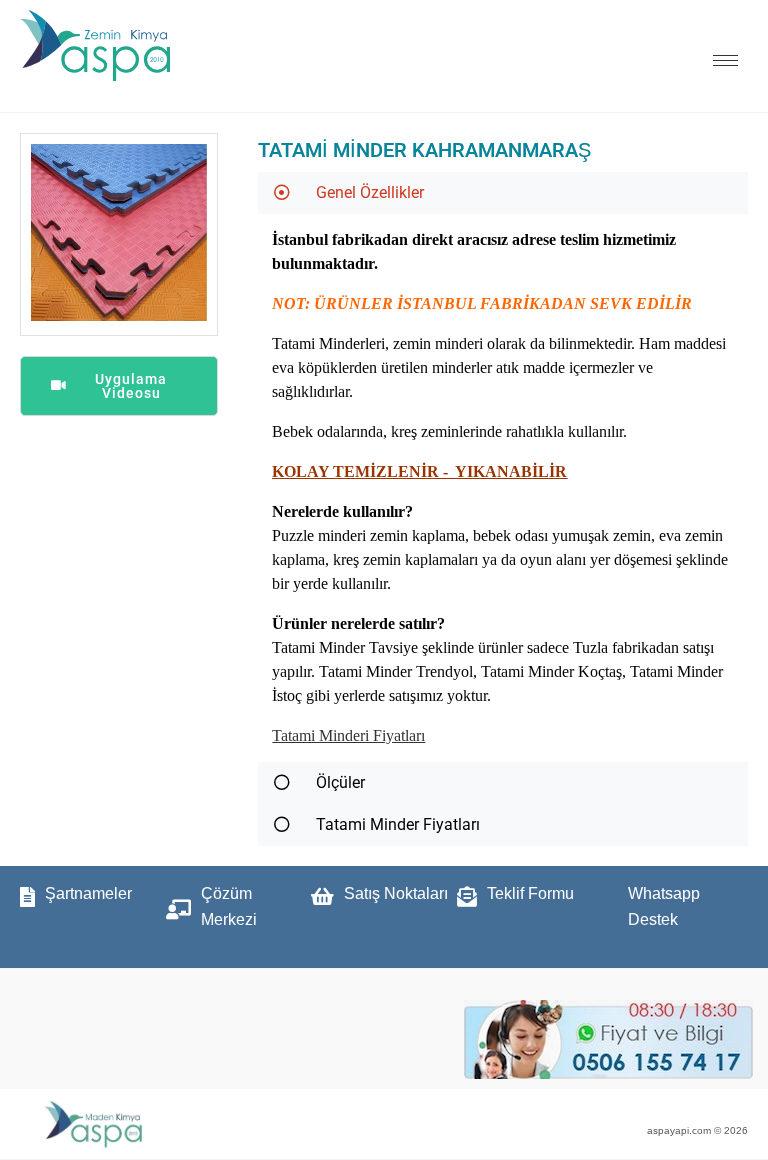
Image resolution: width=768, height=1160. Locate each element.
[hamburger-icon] (725, 60)
